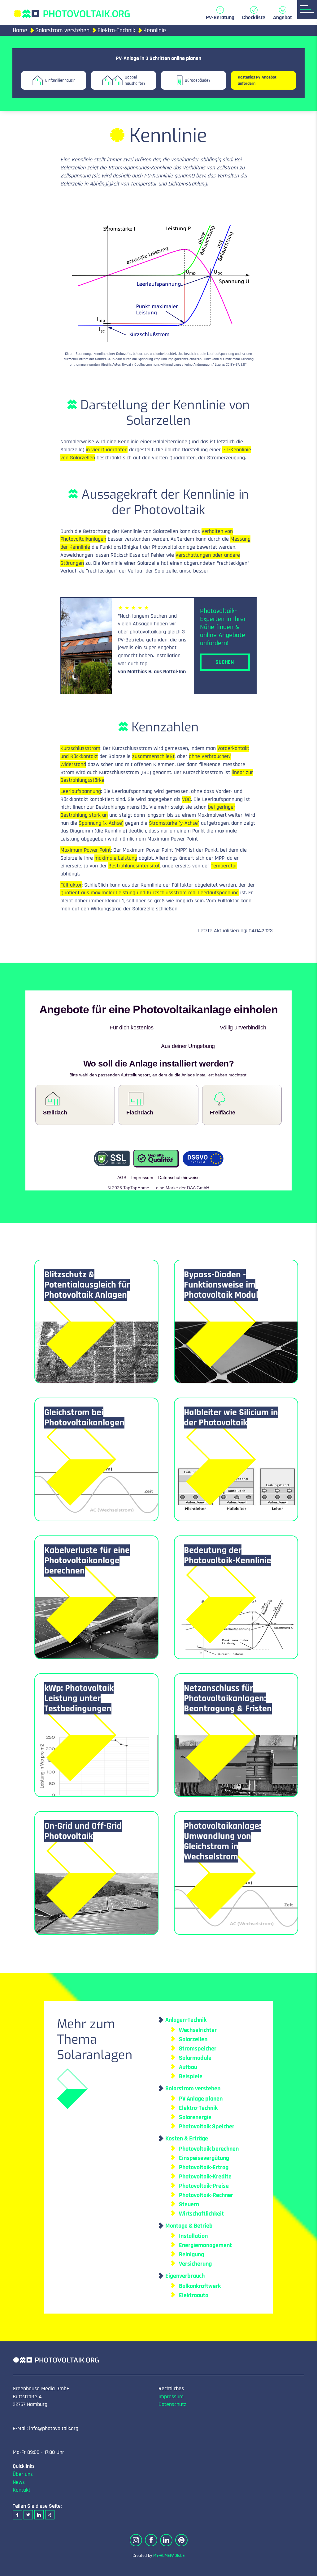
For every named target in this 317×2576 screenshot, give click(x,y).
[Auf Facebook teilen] (17, 2496)
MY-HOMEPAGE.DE (169, 2537)
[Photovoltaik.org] (72, 11)
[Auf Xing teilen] (50, 2496)
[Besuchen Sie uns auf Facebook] (151, 2522)
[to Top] (303, 2568)
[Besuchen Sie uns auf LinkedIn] (166, 2522)
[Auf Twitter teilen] (28, 2496)
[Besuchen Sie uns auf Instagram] (136, 2522)
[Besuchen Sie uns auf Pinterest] (181, 2522)
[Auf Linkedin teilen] (39, 2496)
